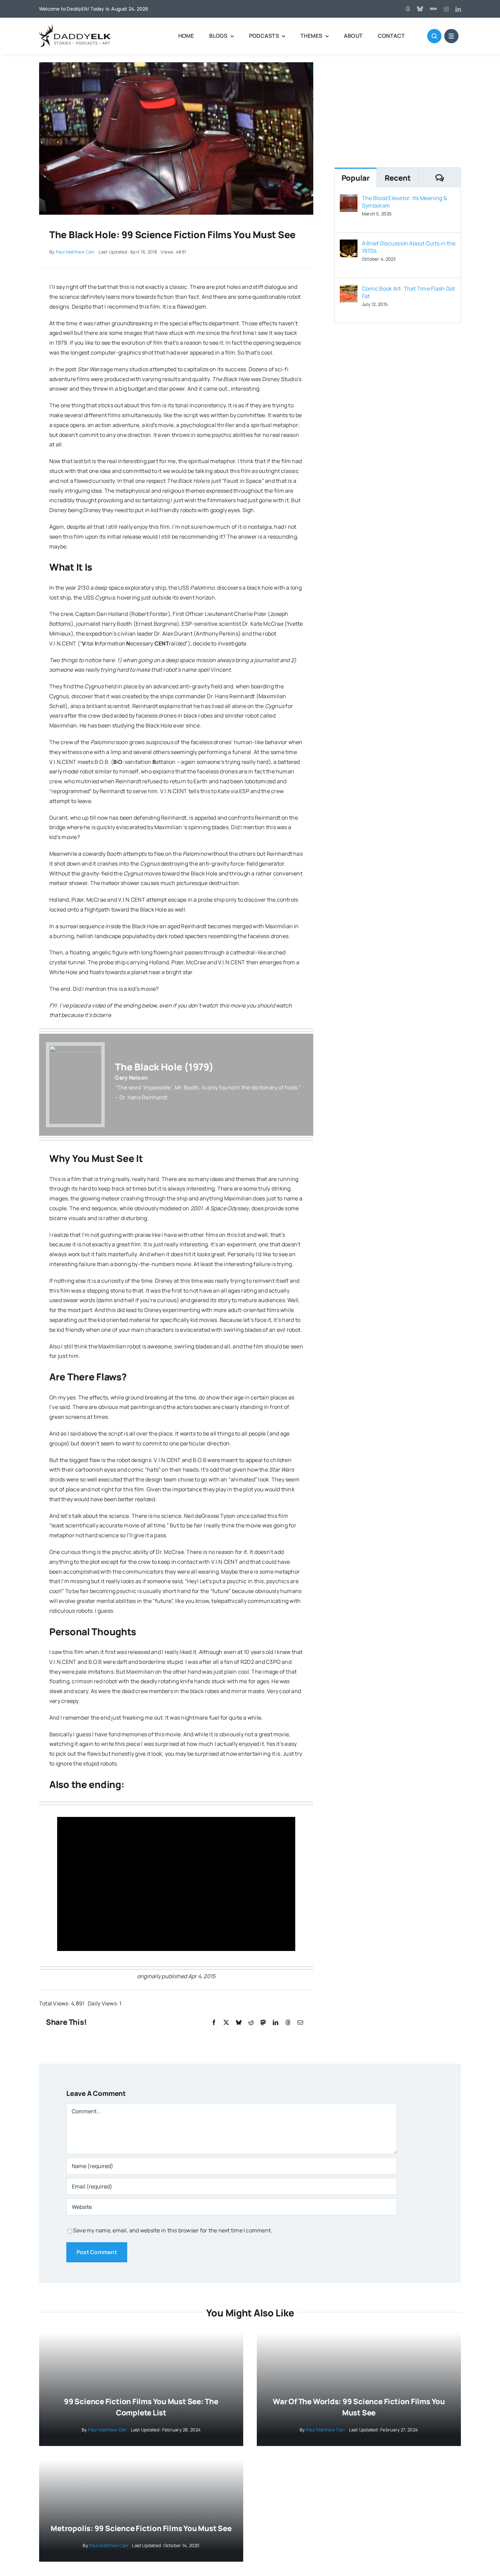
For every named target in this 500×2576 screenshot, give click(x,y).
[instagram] (446, 9)
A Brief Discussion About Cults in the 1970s (409, 247)
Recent (398, 178)
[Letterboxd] (433, 9)
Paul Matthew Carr (76, 252)
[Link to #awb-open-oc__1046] (434, 36)
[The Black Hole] (176, 65)
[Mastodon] (263, 2023)
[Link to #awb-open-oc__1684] (451, 36)
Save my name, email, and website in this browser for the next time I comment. (173, 2230)
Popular (356, 178)
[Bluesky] (239, 2023)
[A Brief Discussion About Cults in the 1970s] (349, 244)
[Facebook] (214, 2023)
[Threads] (408, 9)
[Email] (300, 2023)
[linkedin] (458, 9)
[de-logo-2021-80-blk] (75, 27)
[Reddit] (251, 2023)
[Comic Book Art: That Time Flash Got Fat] (349, 290)
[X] (226, 2023)
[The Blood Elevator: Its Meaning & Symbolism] (349, 199)
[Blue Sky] (420, 9)
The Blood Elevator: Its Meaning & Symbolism (404, 202)
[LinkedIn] (276, 2023)
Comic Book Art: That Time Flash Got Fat (408, 292)
